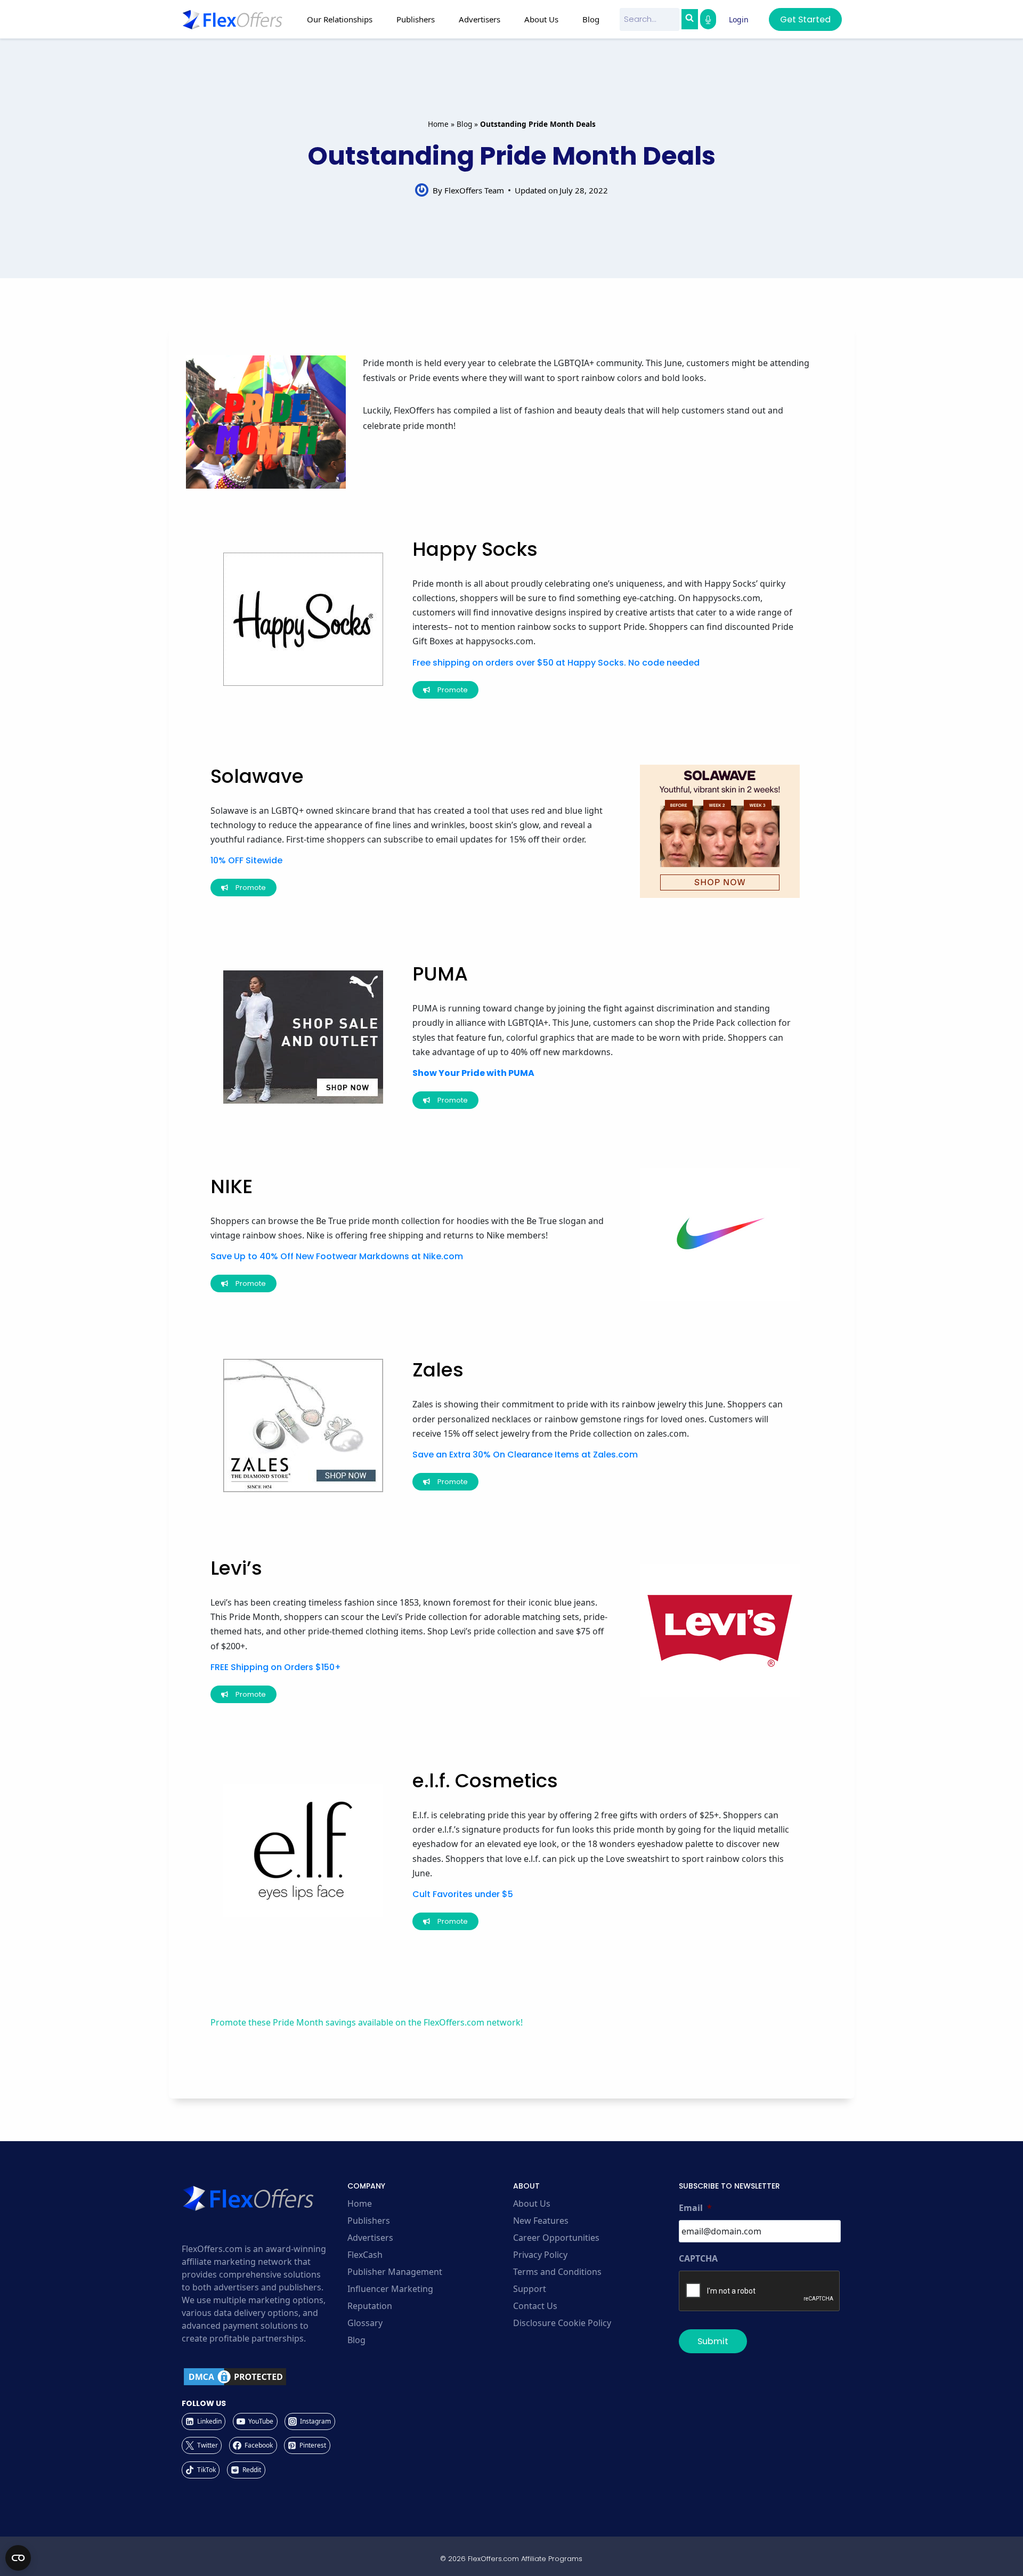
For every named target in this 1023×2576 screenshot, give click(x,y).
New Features (541, 2221)
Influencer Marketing (390, 2289)
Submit (713, 2341)
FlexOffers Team (474, 190)
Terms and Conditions (557, 2272)
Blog (591, 19)
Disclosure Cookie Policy (562, 2323)
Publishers (369, 2221)
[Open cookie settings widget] (18, 2558)
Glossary (365, 2323)
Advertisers (370, 2238)
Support (530, 2289)
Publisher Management (395, 2272)
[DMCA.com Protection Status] (263, 2377)
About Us (532, 2204)
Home (438, 124)
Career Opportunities (556, 2238)
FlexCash (365, 2255)
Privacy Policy (540, 2255)
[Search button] (689, 19)
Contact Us (535, 2306)
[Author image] (422, 190)
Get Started (805, 19)
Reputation (370, 2306)
